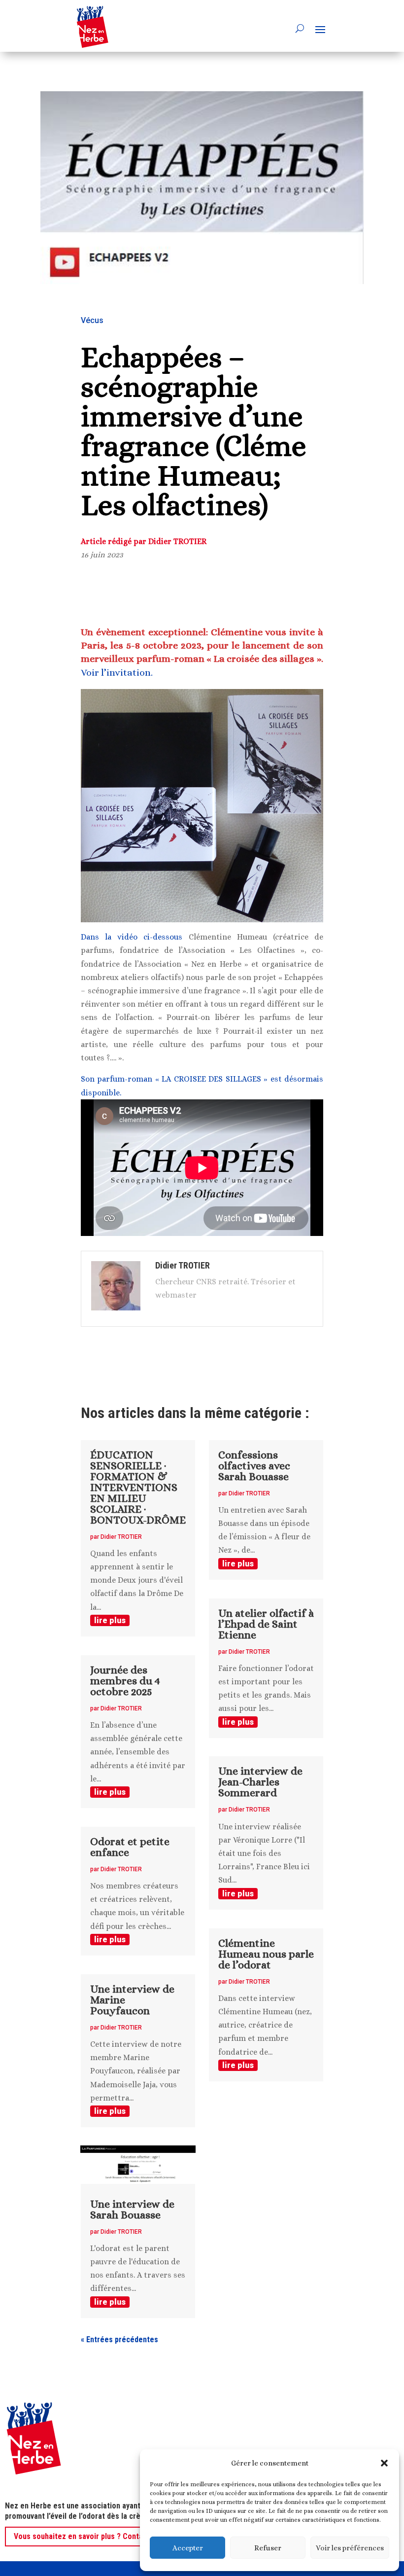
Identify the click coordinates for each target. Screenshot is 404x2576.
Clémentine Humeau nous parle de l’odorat (266, 1954)
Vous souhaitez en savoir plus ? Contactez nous (95, 2536)
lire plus (110, 1620)
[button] (384, 2463)
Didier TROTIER (121, 1537)
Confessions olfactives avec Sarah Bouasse (254, 1466)
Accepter (188, 2548)
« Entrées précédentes (119, 2340)
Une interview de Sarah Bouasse (132, 2209)
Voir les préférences (350, 2548)
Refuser (268, 2548)
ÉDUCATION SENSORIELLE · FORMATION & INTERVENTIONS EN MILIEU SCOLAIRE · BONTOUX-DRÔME (138, 1487)
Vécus (92, 320)
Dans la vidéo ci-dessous (132, 937)
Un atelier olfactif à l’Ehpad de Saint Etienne (266, 1624)
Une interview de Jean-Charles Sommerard (260, 1782)
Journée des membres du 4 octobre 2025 (125, 1681)
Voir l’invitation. (117, 672)
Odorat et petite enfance (130, 1847)
